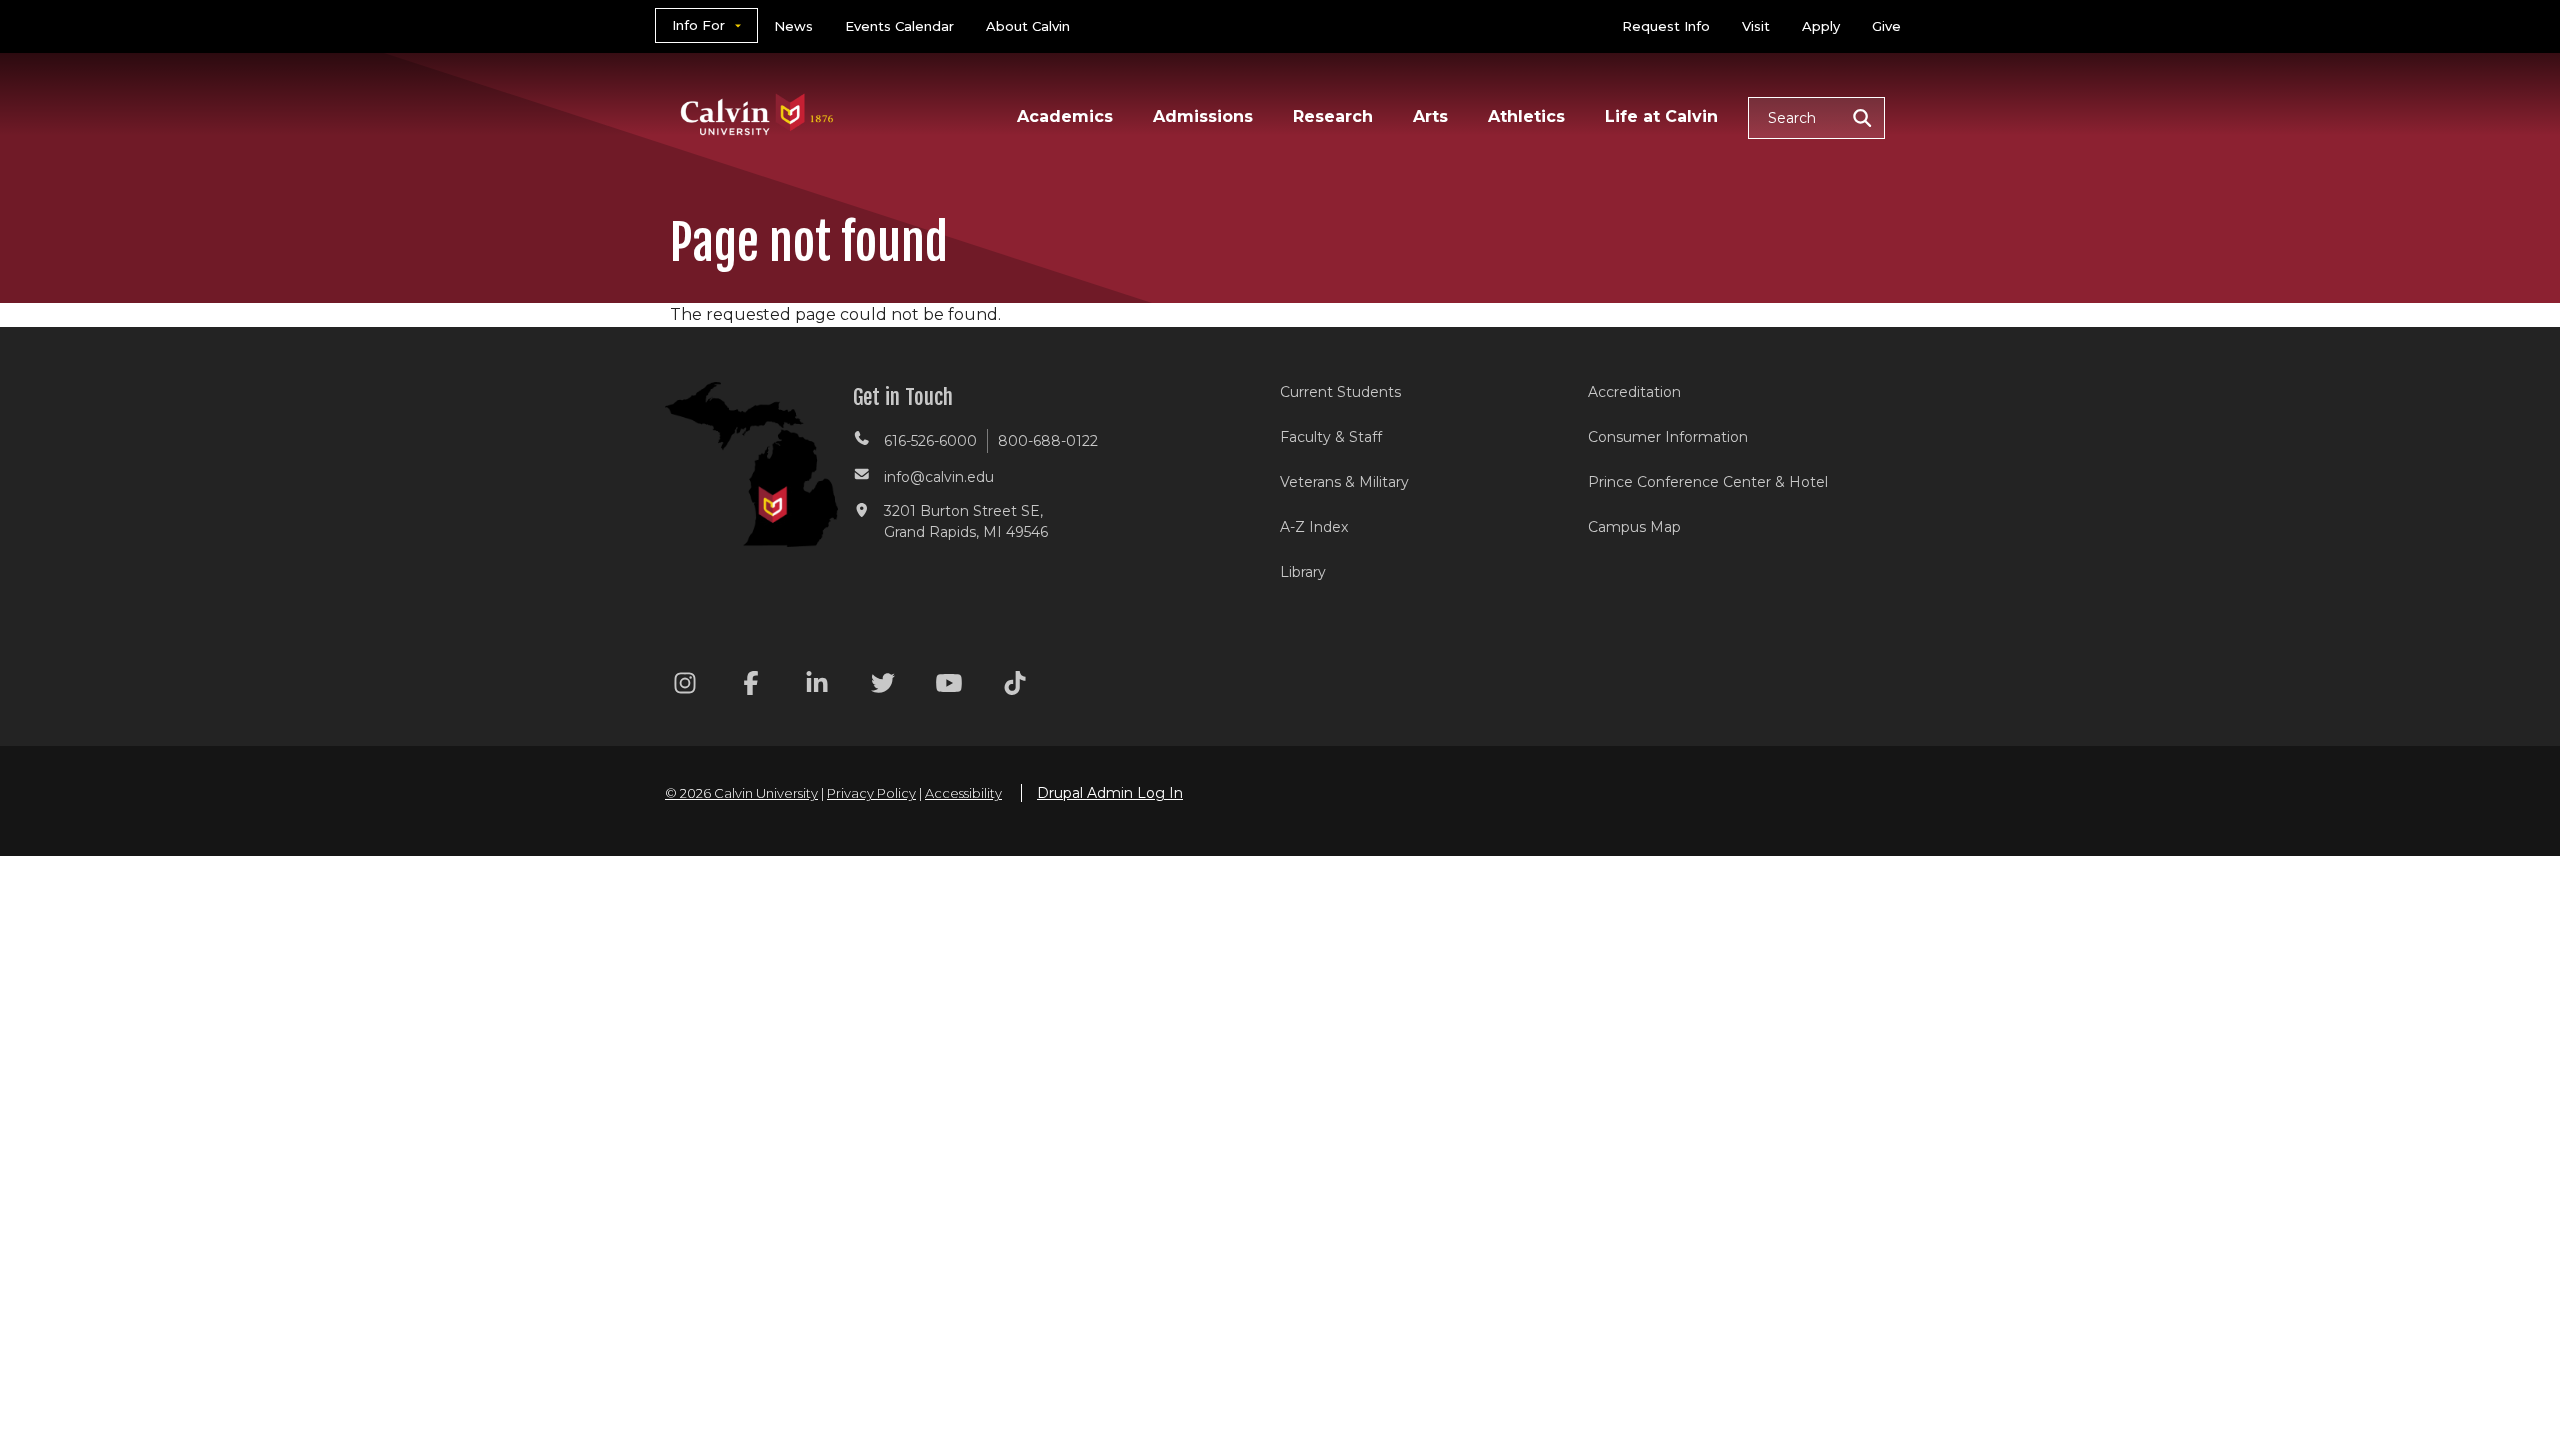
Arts (1430, 116)
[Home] (757, 88)
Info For (698, 25)
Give (1886, 26)
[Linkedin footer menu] (817, 686)
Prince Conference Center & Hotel (1708, 482)
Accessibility (963, 793)
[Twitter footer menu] (883, 686)
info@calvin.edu (939, 477)
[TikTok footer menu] (1015, 686)
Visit (1756, 26)
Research (1333, 116)
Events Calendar (899, 26)
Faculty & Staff (1331, 437)
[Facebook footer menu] (751, 686)
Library (1303, 572)
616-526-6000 (930, 441)
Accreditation (1634, 392)
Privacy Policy (871, 793)
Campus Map (1634, 527)
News (793, 26)
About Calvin (1028, 26)
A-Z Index (1314, 527)
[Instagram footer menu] (685, 686)
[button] (1816, 118)
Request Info (1666, 26)
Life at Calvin (1661, 116)
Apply (1821, 26)
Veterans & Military (1344, 482)
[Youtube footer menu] (949, 686)
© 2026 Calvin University (741, 793)
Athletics (1526, 116)
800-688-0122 (1048, 441)
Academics (1065, 116)
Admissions (1203, 116)
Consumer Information (1668, 437)
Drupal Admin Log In (1110, 793)
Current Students (1340, 392)
